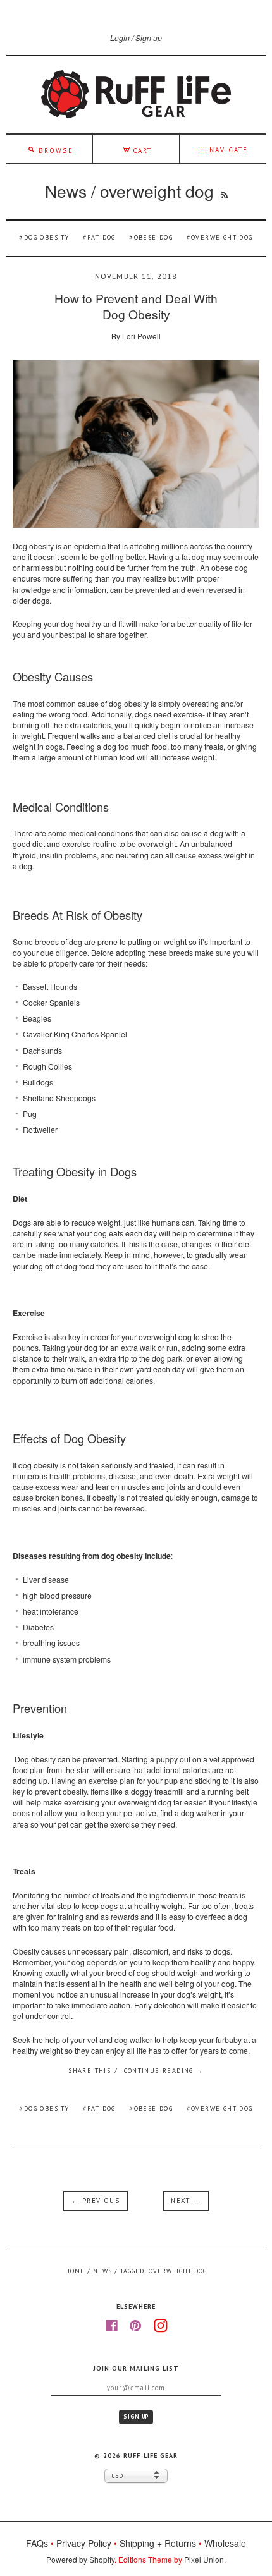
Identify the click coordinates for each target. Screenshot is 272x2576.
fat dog (102, 237)
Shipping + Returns (158, 2543)
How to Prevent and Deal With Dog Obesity (136, 306)
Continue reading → (164, 2071)
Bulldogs (38, 1082)
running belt (228, 1791)
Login (120, 38)
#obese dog (151, 2109)
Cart (137, 149)
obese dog (153, 237)
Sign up (149, 38)
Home (75, 2271)
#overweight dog (220, 2109)
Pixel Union (204, 2559)
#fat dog (99, 2109)
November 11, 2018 (136, 276)
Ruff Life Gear (150, 2456)
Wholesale (225, 2543)
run (172, 1347)
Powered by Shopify (80, 2559)
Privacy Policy (84, 2543)
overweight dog (222, 237)
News (66, 191)
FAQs (37, 2543)
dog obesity (46, 237)
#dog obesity (44, 2109)
